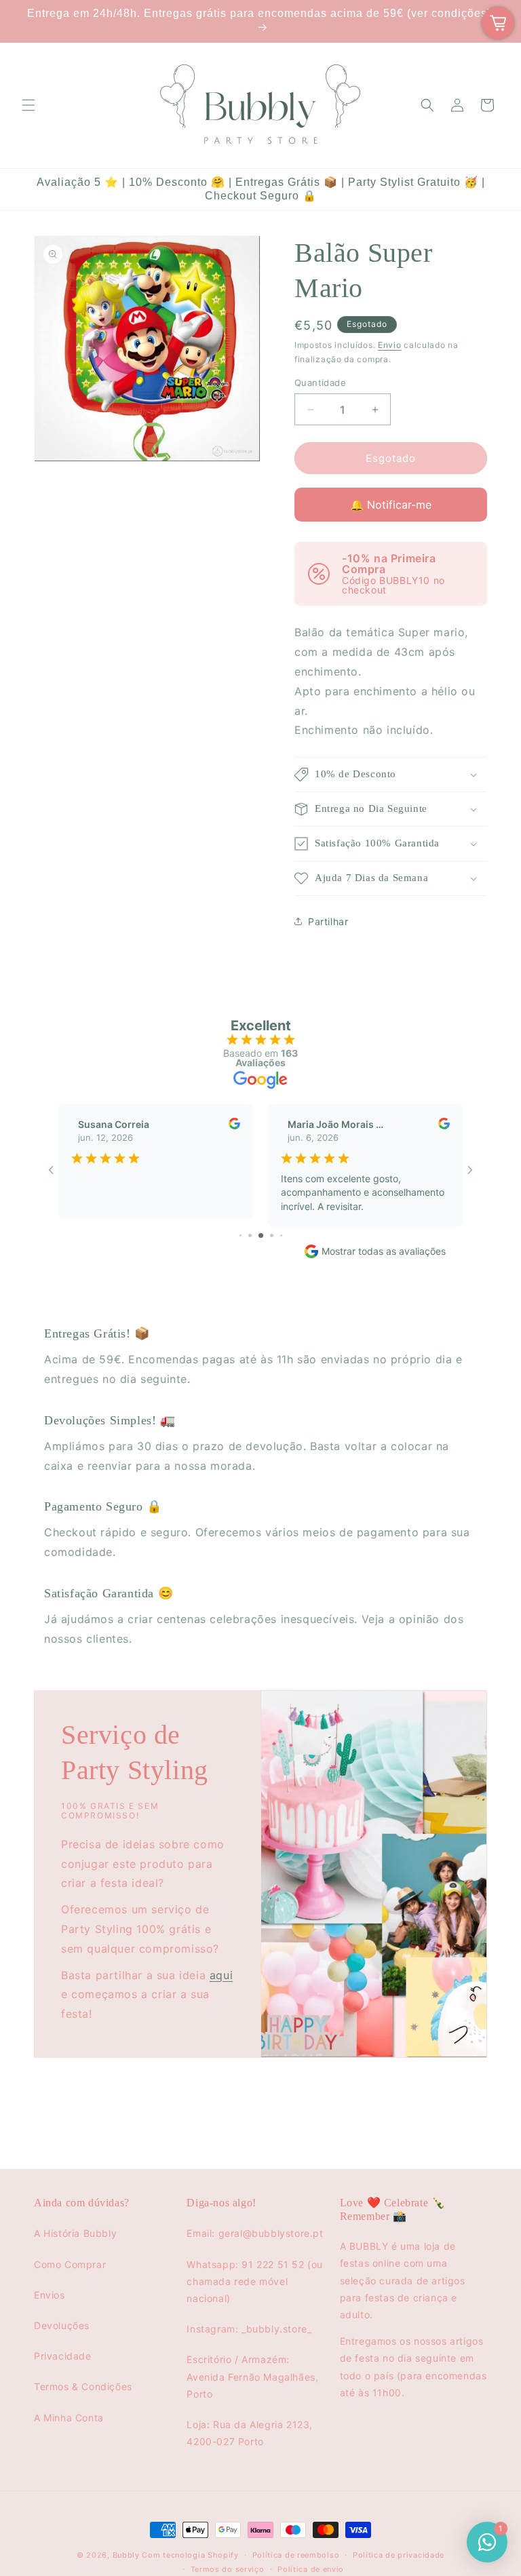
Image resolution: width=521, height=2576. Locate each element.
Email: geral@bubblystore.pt (255, 2233)
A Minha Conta (69, 2418)
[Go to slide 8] (281, 1235)
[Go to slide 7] (272, 1235)
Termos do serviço (228, 2569)
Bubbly (126, 2555)
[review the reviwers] (234, 1126)
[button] (28, 105)
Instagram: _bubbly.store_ (249, 2329)
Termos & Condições (83, 2386)
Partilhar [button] (328, 921)
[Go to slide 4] (240, 1235)
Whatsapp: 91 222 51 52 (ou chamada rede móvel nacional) (255, 2281)
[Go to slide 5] (250, 1235)
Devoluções (62, 2325)
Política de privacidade (399, 2555)
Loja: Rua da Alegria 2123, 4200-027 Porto (250, 2433)
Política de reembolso (296, 2555)
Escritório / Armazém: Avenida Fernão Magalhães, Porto (252, 2376)
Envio (390, 345)
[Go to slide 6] (261, 1235)
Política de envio (311, 2569)
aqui (221, 1974)
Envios (50, 2295)
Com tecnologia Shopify (190, 2555)
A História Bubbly (75, 2233)
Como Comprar (70, 2264)
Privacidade (63, 2356)
